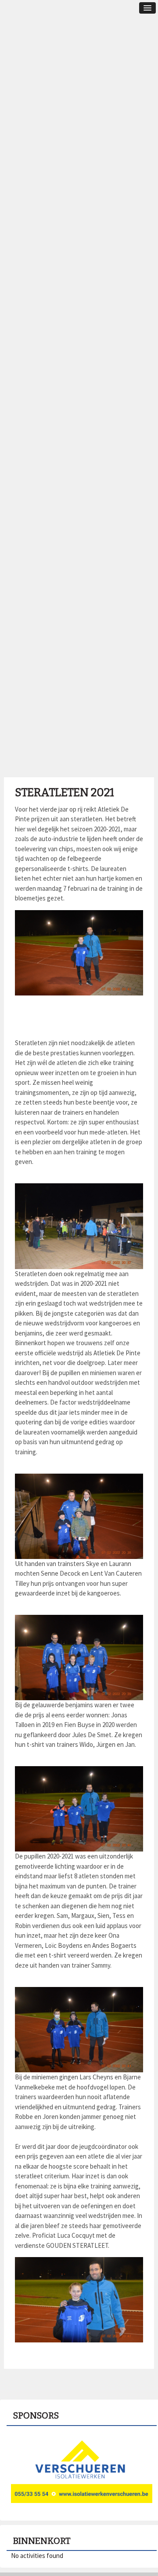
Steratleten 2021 (65, 793)
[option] (82, 2470)
